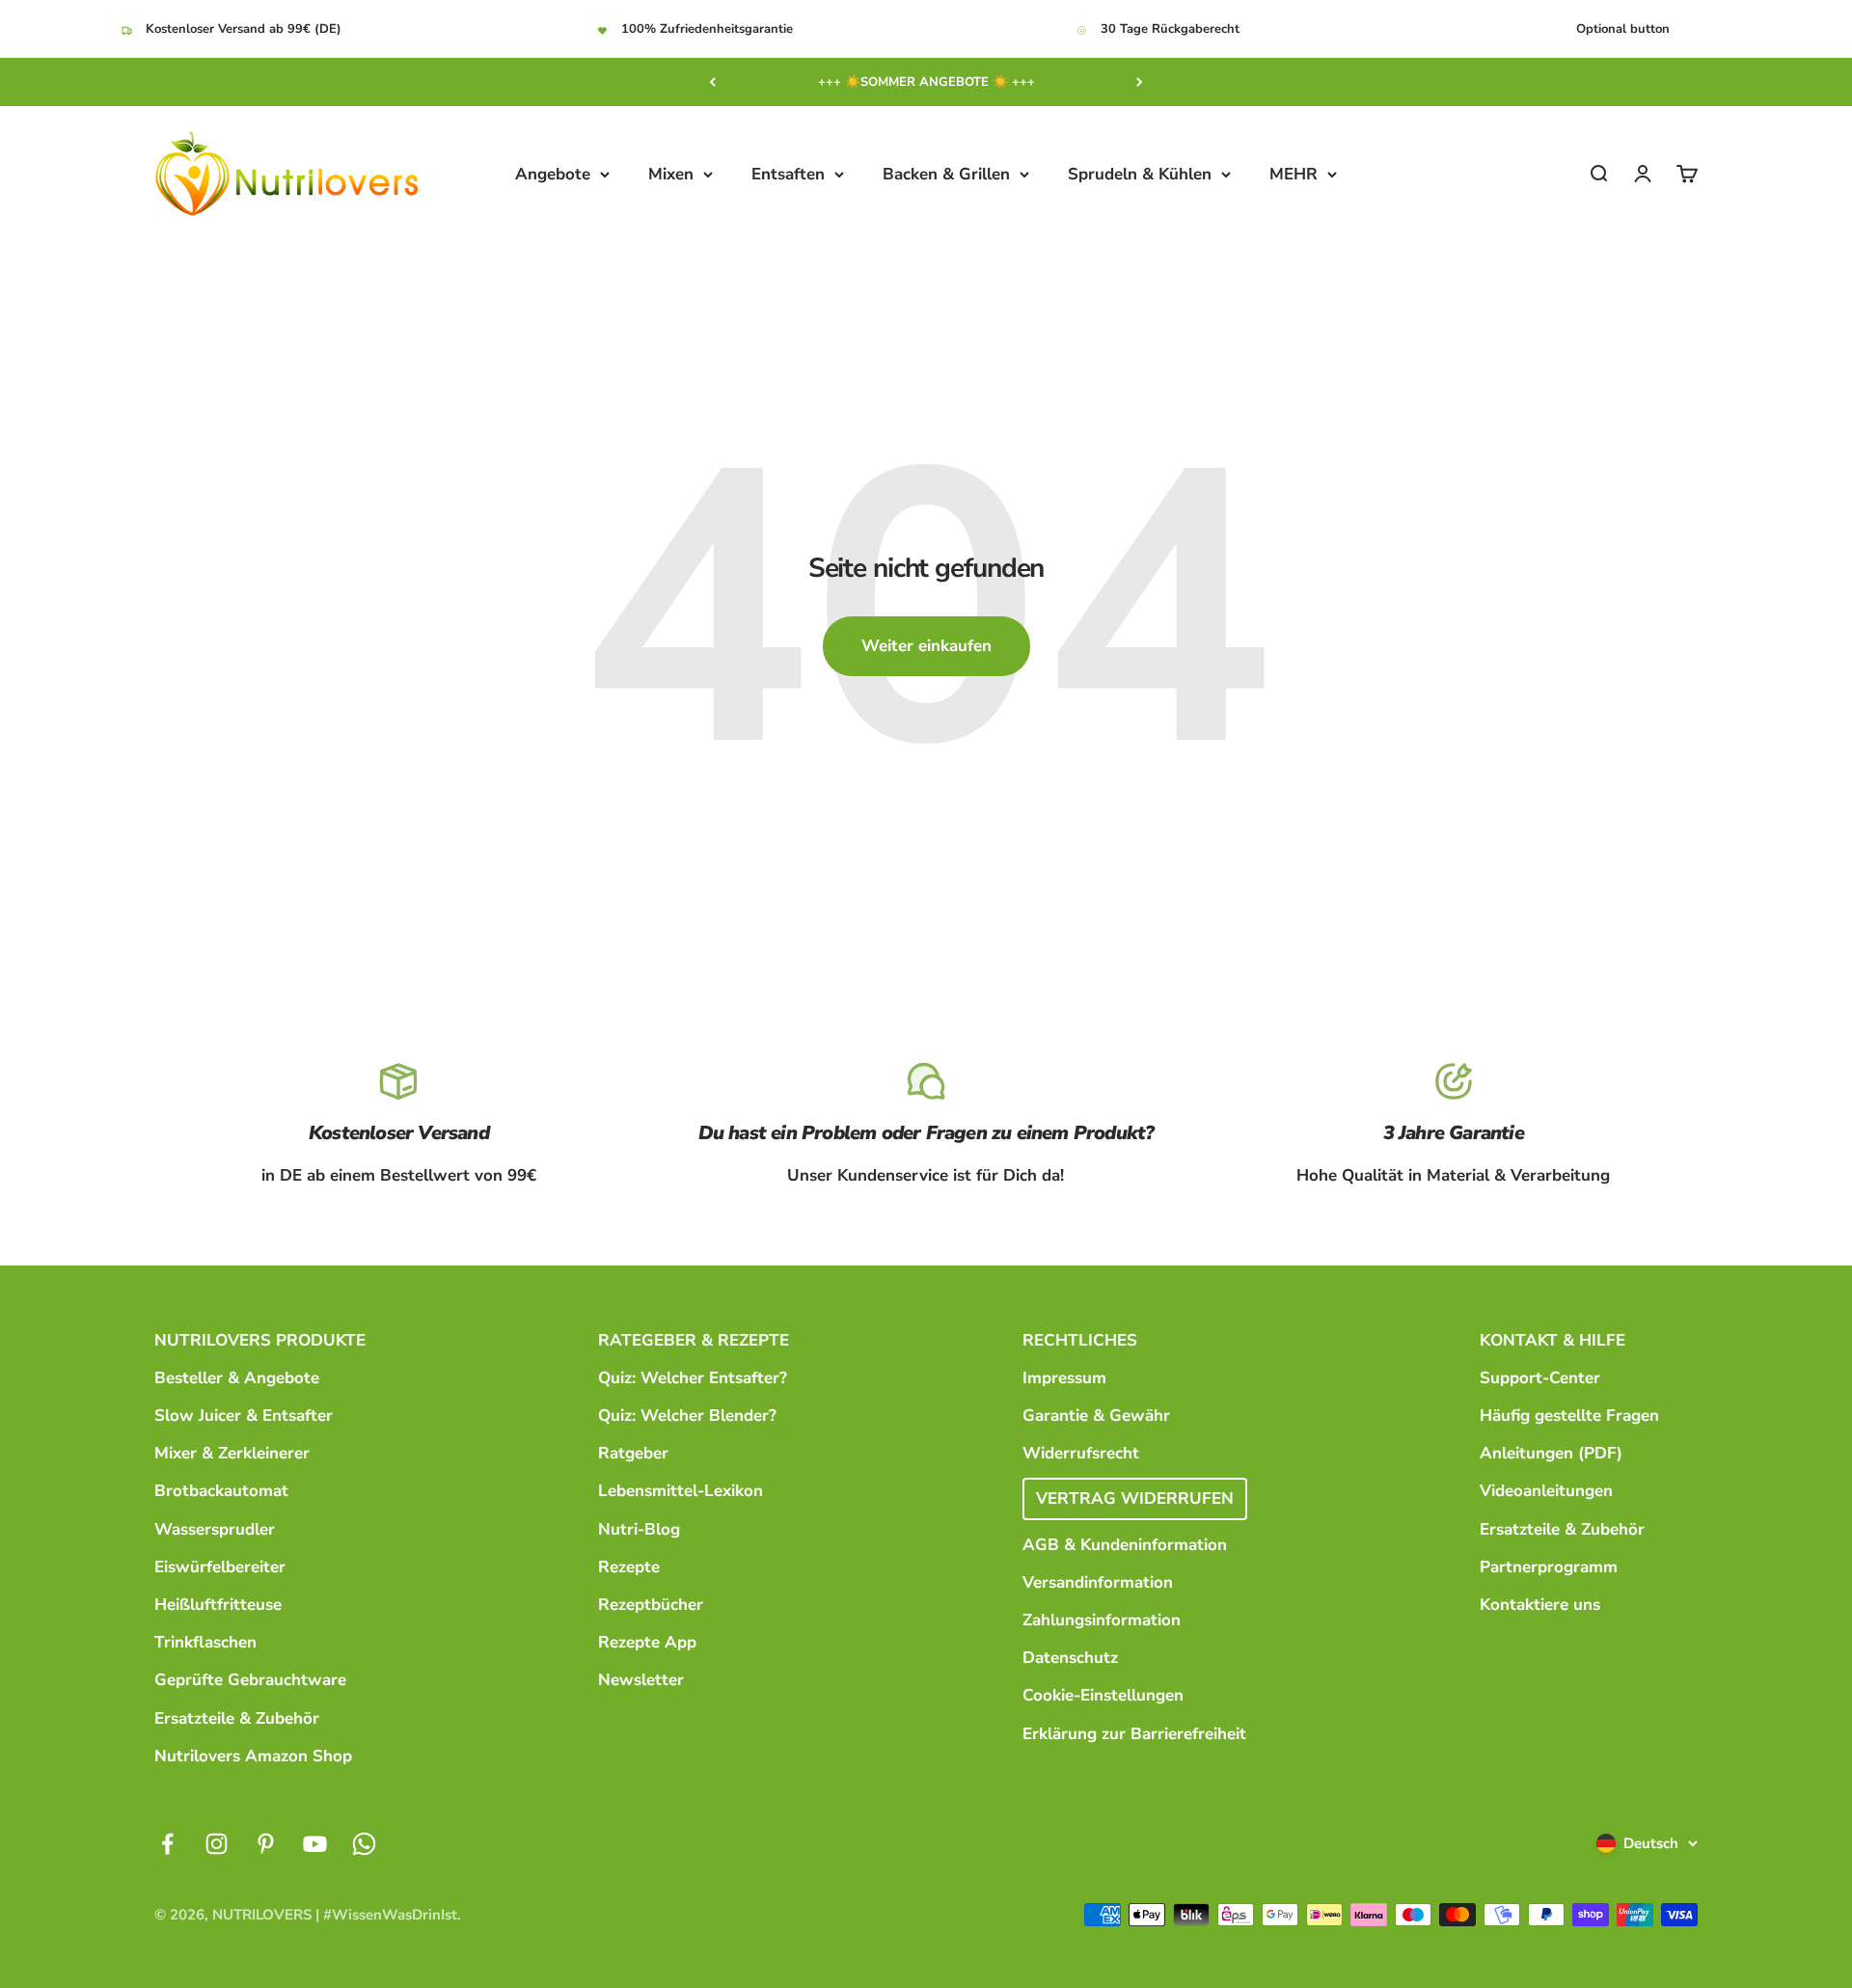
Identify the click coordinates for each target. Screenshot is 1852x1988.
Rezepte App (647, 1642)
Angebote (553, 174)
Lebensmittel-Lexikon (681, 1491)
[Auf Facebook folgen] (167, 1844)
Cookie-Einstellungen (1103, 1695)
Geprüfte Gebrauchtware (250, 1680)
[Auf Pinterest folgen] (266, 1844)
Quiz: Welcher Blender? (687, 1416)
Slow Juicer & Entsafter (244, 1416)
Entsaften (788, 174)
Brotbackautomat (221, 1491)
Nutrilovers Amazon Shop (253, 1756)
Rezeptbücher (651, 1605)
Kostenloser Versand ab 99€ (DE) (244, 29)
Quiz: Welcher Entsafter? (693, 1378)
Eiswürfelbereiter (220, 1567)
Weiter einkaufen (926, 646)
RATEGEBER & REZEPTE (694, 1340)
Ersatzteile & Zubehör (237, 1718)
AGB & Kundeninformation (1125, 1545)
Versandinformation (1098, 1582)
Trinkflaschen (205, 1642)
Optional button (1623, 29)
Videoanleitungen (1546, 1491)
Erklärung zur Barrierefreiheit (1134, 1734)
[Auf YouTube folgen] (315, 1844)
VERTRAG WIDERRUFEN (1135, 1498)
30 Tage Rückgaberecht (1170, 29)
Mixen (671, 174)
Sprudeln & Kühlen (1140, 174)
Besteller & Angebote (237, 1378)
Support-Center (1540, 1378)
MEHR (1294, 174)
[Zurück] (712, 82)
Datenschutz (1070, 1658)
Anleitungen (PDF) (1551, 1453)
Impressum (1064, 1378)
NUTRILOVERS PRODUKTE (260, 1340)
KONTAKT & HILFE (1552, 1340)
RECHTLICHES (1080, 1340)
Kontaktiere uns (1540, 1605)
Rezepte (629, 1567)
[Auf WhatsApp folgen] (364, 1844)
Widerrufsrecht (1081, 1453)
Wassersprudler (215, 1529)
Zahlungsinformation (1102, 1620)
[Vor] (1140, 82)
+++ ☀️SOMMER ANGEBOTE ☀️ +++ (926, 82)
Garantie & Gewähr (1096, 1416)
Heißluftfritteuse (218, 1605)
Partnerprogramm (1549, 1567)
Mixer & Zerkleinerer (232, 1453)
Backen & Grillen (946, 174)
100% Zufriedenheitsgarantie (707, 29)
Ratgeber (633, 1453)
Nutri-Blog (639, 1529)
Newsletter (641, 1680)
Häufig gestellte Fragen (1569, 1416)
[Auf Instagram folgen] (217, 1844)
